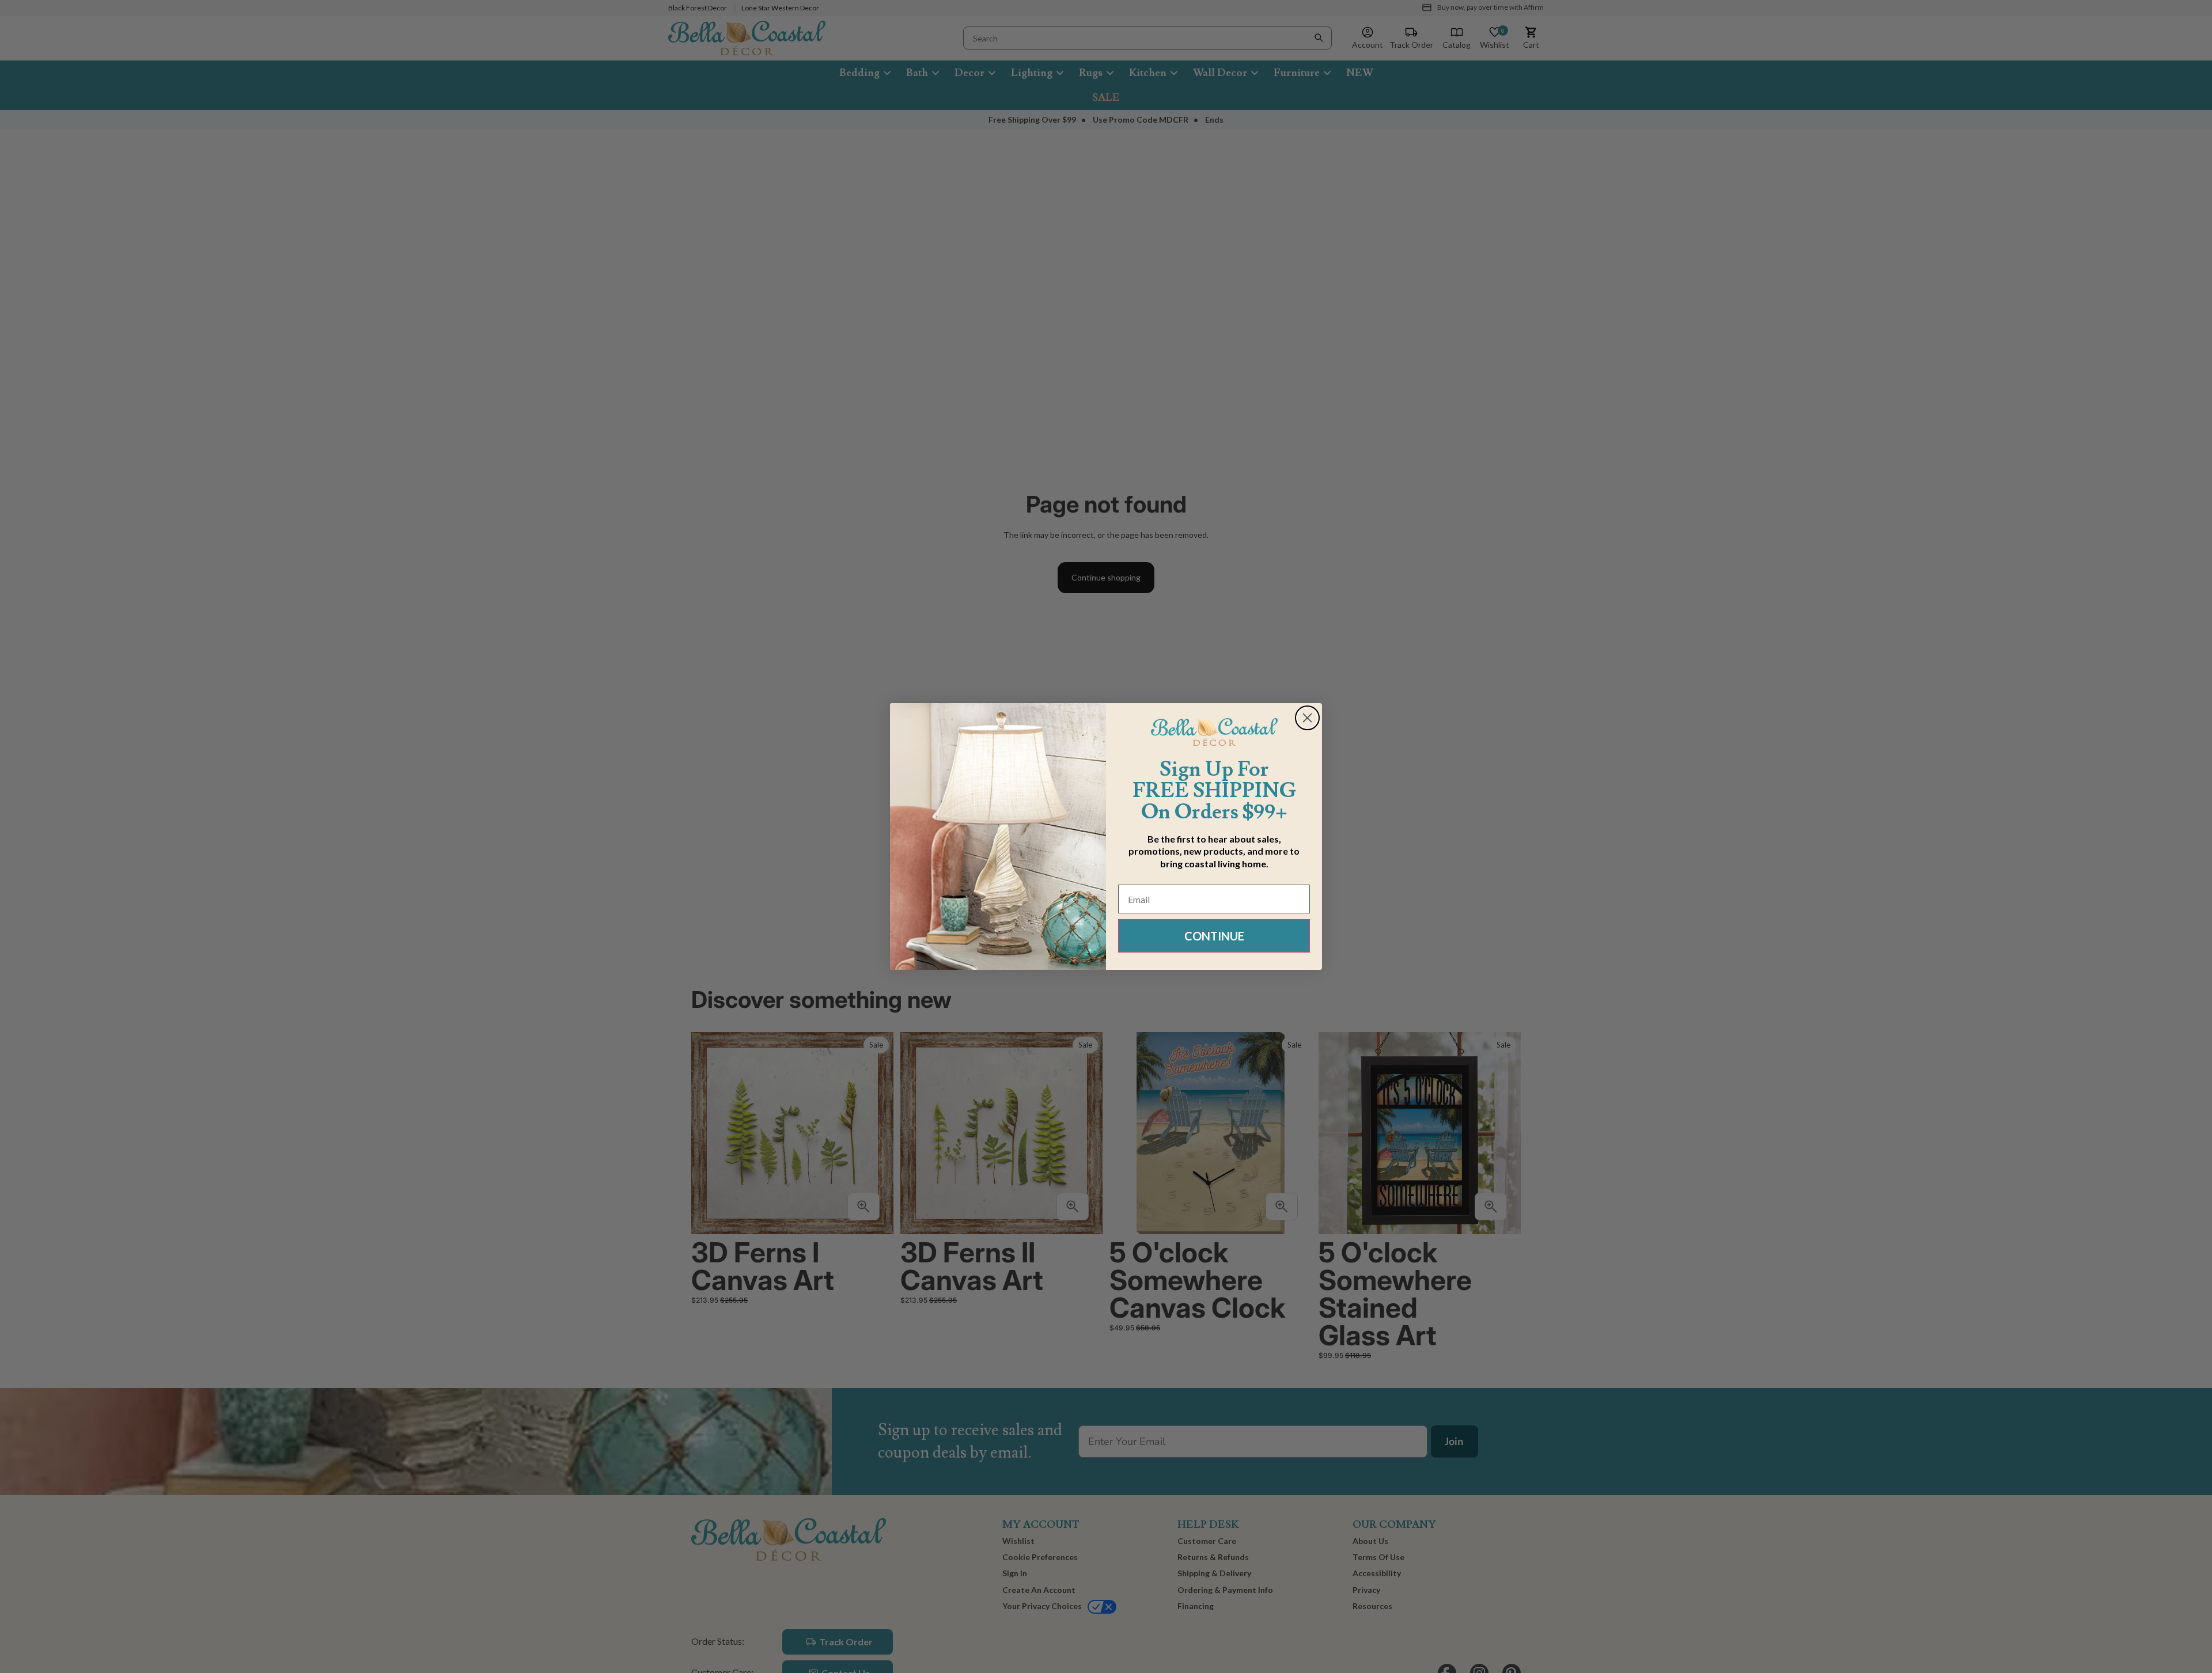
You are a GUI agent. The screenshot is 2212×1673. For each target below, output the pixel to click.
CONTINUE (1214, 936)
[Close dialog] (1307, 718)
